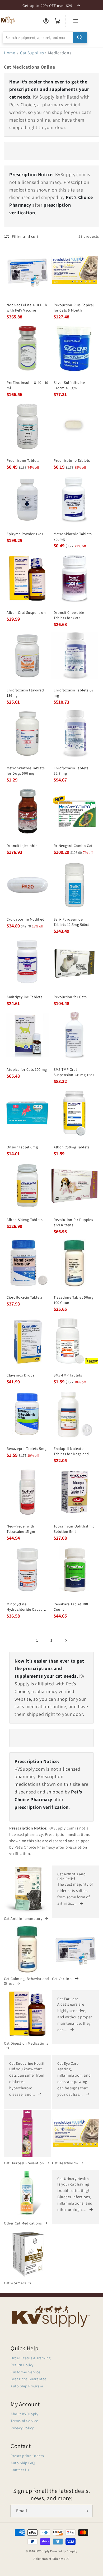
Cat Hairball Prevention (24, 2163)
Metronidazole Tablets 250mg (73, 536)
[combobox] (45, 37)
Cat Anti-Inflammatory (23, 1918)
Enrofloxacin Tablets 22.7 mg (71, 771)
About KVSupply (24, 2414)
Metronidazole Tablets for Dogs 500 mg (26, 771)
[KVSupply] (8, 20)
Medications (60, 53)
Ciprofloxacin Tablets (25, 1297)
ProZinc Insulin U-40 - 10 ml (27, 385)
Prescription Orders (27, 2456)
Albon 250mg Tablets (72, 1147)
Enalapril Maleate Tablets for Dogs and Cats (71, 1451)
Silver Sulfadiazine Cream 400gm (69, 385)
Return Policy (22, 2365)
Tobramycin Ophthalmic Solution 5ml (74, 1529)
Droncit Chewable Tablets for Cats (69, 615)
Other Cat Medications (23, 2223)
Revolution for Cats (70, 997)
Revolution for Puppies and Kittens (73, 1222)
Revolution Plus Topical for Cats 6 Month (74, 308)
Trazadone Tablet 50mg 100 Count (74, 1300)
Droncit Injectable (22, 846)
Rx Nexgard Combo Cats (74, 846)
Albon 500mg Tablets (25, 1220)
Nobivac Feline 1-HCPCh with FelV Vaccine (27, 308)
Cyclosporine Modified (26, 919)
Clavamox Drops (20, 1375)
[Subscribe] (86, 2511)
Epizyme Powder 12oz (25, 534)
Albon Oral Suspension (26, 612)
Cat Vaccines (63, 1979)
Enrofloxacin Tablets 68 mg (74, 693)
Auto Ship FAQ (23, 2463)
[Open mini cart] (58, 21)
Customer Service (25, 2372)
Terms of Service (24, 2421)
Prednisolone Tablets (72, 460)
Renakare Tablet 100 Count (71, 1607)
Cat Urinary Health (73, 2179)
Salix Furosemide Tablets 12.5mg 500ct (71, 922)
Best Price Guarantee (29, 2379)
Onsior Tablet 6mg (22, 1147)
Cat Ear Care (68, 1999)
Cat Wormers (15, 2283)
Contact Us (20, 2470)
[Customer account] (46, 21)
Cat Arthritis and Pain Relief (71, 1876)
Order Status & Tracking (31, 2358)
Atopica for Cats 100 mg (27, 1069)
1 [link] (37, 1640)
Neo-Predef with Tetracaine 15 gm (21, 1529)
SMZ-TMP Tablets (68, 1375)
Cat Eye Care (68, 2063)
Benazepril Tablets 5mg (27, 1449)
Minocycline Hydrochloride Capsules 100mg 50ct (27, 1607)
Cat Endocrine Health (27, 2063)
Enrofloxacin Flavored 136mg (25, 693)
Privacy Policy (22, 2428)
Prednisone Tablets (23, 460)
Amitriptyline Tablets (25, 997)
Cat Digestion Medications (26, 2043)
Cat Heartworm (65, 2163)
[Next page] (66, 1640)
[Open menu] (76, 21)
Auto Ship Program (27, 2386)
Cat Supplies (32, 53)
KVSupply (43, 2551)
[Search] (80, 37)
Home (10, 53)
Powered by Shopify (64, 2551)
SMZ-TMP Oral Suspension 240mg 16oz (74, 1072)
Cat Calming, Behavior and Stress (27, 1981)
